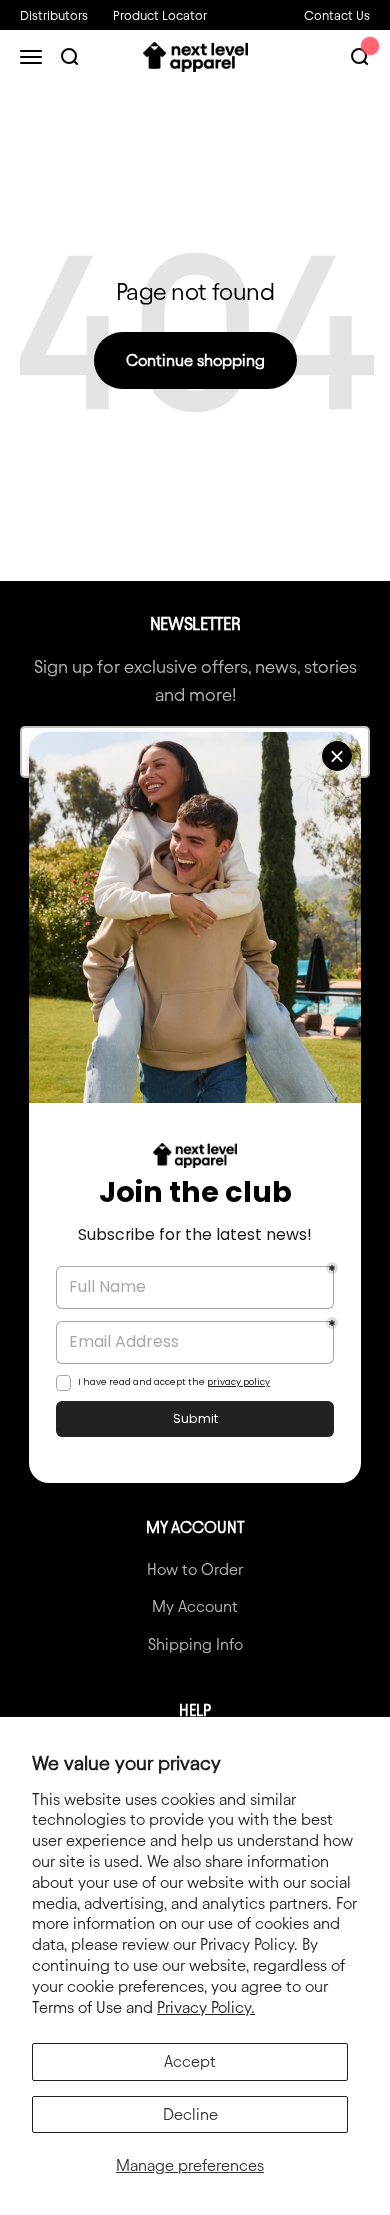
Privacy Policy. (206, 2007)
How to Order (195, 1569)
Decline (190, 2114)
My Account (195, 1606)
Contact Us (337, 15)
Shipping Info (195, 1644)
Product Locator (160, 15)
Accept (190, 2061)
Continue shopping (195, 360)
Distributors (54, 15)
